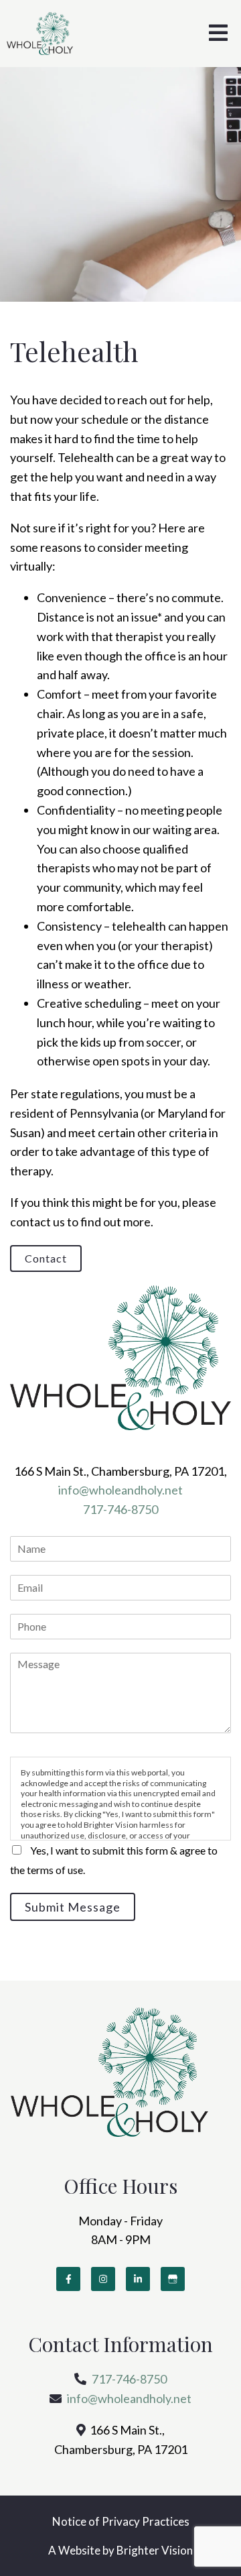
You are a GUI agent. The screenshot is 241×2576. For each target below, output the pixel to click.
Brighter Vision (155, 2550)
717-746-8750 (120, 1509)
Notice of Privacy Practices (121, 2521)
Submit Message (73, 1907)
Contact (46, 1258)
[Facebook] (68, 2279)
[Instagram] (103, 2279)
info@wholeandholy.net (120, 1490)
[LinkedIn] (138, 2279)
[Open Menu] (218, 34)
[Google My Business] (173, 2279)
